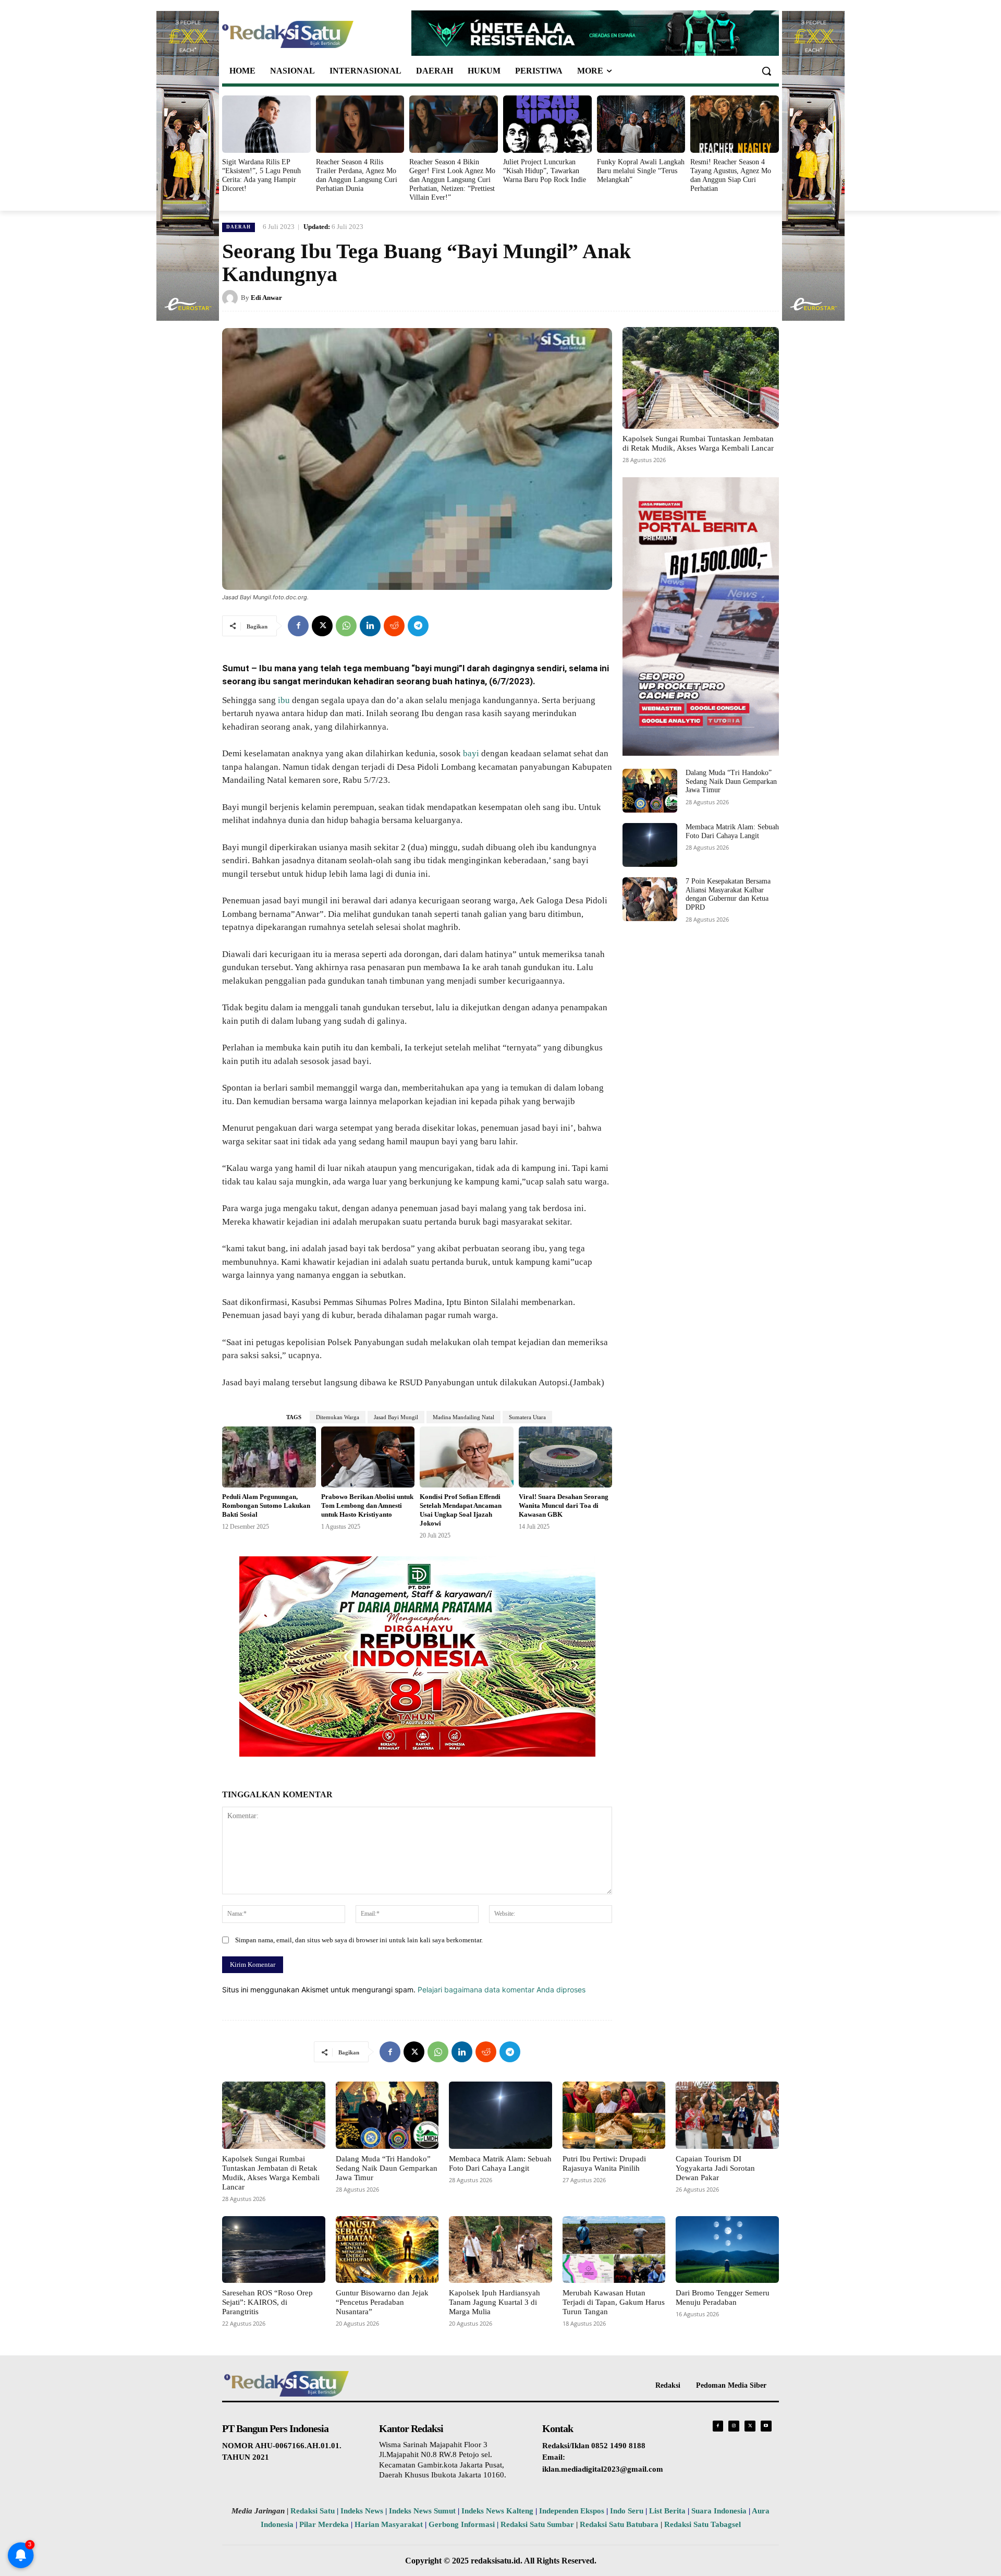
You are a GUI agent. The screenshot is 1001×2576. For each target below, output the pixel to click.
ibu (284, 700)
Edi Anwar (266, 298)
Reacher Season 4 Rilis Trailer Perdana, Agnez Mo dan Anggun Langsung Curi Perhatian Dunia (357, 175)
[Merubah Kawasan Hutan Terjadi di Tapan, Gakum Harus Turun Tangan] (614, 2250)
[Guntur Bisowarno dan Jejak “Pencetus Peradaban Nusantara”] (387, 2250)
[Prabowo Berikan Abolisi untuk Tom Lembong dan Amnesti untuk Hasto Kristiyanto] (368, 1457)
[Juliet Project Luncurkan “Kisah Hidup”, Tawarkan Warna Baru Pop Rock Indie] (547, 124)
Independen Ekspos (572, 2511)
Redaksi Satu (313, 2511)
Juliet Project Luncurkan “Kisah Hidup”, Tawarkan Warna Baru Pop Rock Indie (545, 171)
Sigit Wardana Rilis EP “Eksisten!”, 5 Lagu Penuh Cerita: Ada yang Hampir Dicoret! (261, 175)
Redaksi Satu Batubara (619, 2524)
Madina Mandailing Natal (463, 1417)
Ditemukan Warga (338, 1417)
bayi (471, 753)
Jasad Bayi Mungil (396, 1417)
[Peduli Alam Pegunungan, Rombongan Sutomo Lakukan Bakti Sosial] (269, 1457)
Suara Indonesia (719, 2511)
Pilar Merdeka (324, 2524)
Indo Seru (627, 2511)
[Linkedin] (370, 626)
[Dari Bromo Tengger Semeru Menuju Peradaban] (727, 2250)
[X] (322, 626)
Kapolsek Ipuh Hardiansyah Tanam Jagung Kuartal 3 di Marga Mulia (495, 2302)
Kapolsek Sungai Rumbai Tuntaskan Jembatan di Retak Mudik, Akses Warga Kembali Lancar (698, 443)
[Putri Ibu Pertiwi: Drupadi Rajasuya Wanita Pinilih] (614, 2115)
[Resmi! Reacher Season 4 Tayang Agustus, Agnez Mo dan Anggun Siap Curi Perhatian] (735, 124)
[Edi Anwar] (231, 298)
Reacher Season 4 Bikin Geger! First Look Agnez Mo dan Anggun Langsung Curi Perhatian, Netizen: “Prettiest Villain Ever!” (452, 179)
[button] (766, 71)
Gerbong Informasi (462, 2524)
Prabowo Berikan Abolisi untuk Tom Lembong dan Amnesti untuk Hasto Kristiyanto (367, 1505)
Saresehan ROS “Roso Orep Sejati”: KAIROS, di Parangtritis (267, 2302)
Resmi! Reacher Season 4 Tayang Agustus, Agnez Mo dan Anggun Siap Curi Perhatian (731, 175)
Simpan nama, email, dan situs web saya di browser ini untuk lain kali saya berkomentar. (359, 1940)
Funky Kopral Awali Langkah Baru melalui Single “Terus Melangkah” (641, 171)
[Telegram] (418, 626)
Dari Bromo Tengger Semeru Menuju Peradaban (723, 2297)
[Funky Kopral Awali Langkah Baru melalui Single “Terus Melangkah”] (641, 124)
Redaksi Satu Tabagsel (703, 2524)
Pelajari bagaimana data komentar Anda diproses (502, 1990)
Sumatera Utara (527, 1417)
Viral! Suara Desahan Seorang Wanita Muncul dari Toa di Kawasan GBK (564, 1505)
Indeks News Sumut (422, 2511)
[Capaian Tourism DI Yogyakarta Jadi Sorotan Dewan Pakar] (727, 2115)
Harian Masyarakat (389, 2524)
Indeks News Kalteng (497, 2511)
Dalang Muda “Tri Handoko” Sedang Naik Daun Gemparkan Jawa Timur (731, 782)
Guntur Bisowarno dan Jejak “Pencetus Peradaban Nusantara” (382, 2302)
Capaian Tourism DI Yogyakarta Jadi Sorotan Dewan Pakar (715, 2168)
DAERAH (239, 227)
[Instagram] (734, 2426)
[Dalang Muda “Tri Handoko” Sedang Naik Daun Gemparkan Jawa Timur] (650, 791)
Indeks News (362, 2511)
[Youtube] (766, 2426)
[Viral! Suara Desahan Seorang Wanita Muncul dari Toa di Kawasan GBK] (566, 1457)
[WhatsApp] (346, 626)
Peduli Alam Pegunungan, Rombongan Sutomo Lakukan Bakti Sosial (266, 1505)
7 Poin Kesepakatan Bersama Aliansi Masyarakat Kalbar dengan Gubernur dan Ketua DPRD (728, 894)
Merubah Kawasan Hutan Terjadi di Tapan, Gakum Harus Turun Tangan (614, 2302)
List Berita (667, 2511)
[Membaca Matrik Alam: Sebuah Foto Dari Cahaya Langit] (650, 845)
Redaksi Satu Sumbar (538, 2524)
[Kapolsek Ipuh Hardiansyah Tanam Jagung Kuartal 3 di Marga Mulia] (500, 2250)
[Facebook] (298, 626)
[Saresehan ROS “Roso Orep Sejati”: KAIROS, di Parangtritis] (274, 2250)
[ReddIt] (394, 626)
